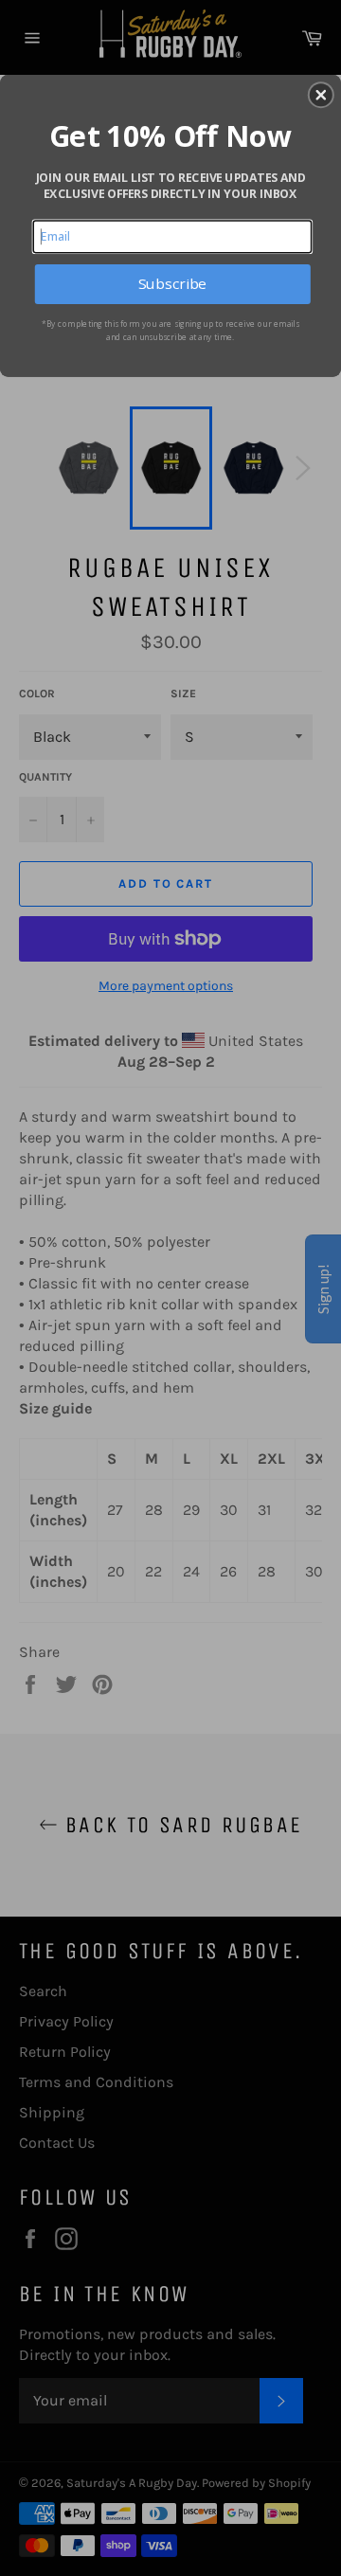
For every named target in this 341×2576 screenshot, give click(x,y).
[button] (321, 95)
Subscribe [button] (172, 284)
